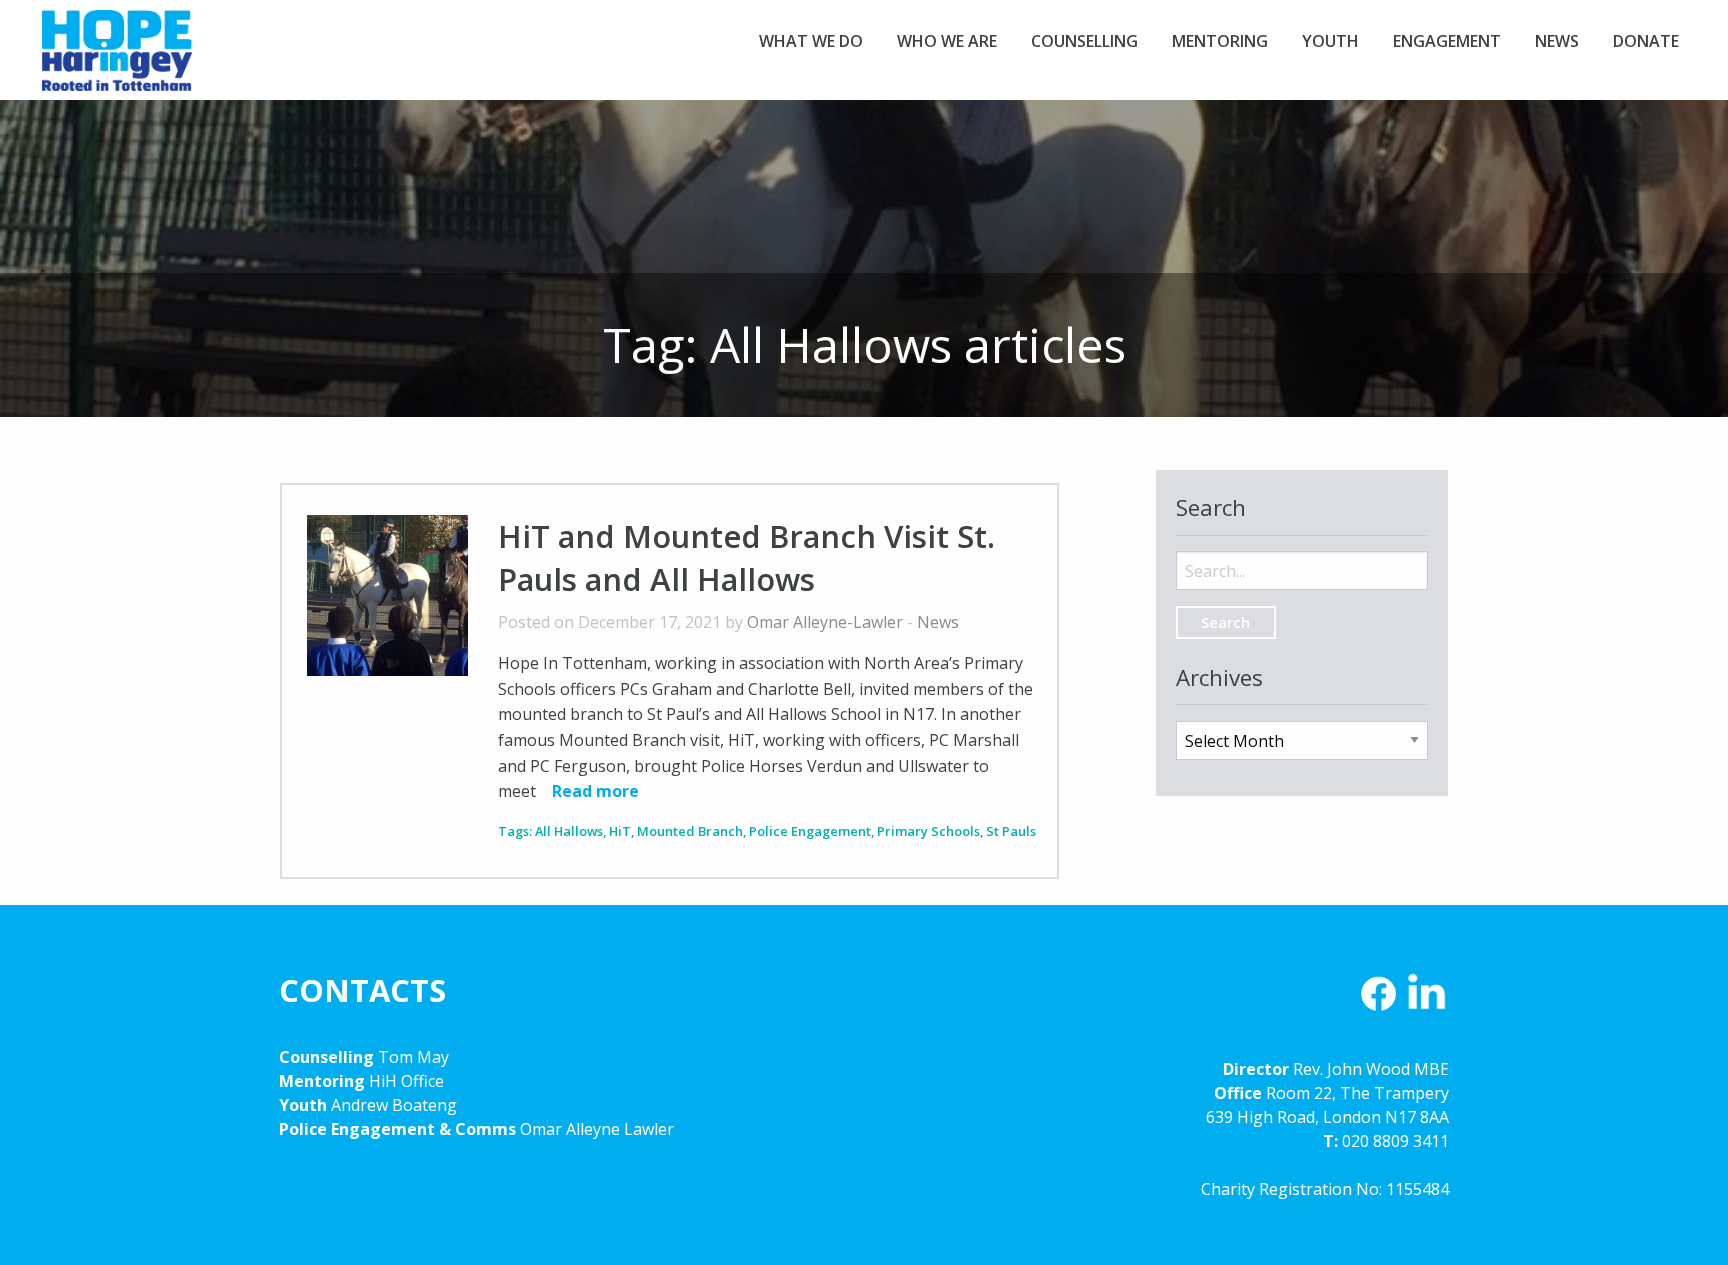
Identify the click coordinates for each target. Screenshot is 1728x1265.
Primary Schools (928, 831)
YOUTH (1330, 41)
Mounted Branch (690, 831)
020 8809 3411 (1395, 1141)
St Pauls (1011, 831)
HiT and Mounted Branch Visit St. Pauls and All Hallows (746, 557)
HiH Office (404, 1081)
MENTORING (1220, 41)
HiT (620, 831)
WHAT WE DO (811, 41)
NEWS (1557, 41)
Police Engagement (810, 831)
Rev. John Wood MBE (1371, 1069)
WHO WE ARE (947, 41)
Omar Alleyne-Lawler (825, 622)
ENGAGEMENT (1447, 41)
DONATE (1646, 41)
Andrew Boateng (394, 1105)
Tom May (413, 1057)
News (938, 622)
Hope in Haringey (117, 60)
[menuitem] (811, 41)
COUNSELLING (1084, 41)
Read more (595, 791)
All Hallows (569, 831)
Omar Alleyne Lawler (597, 1129)
